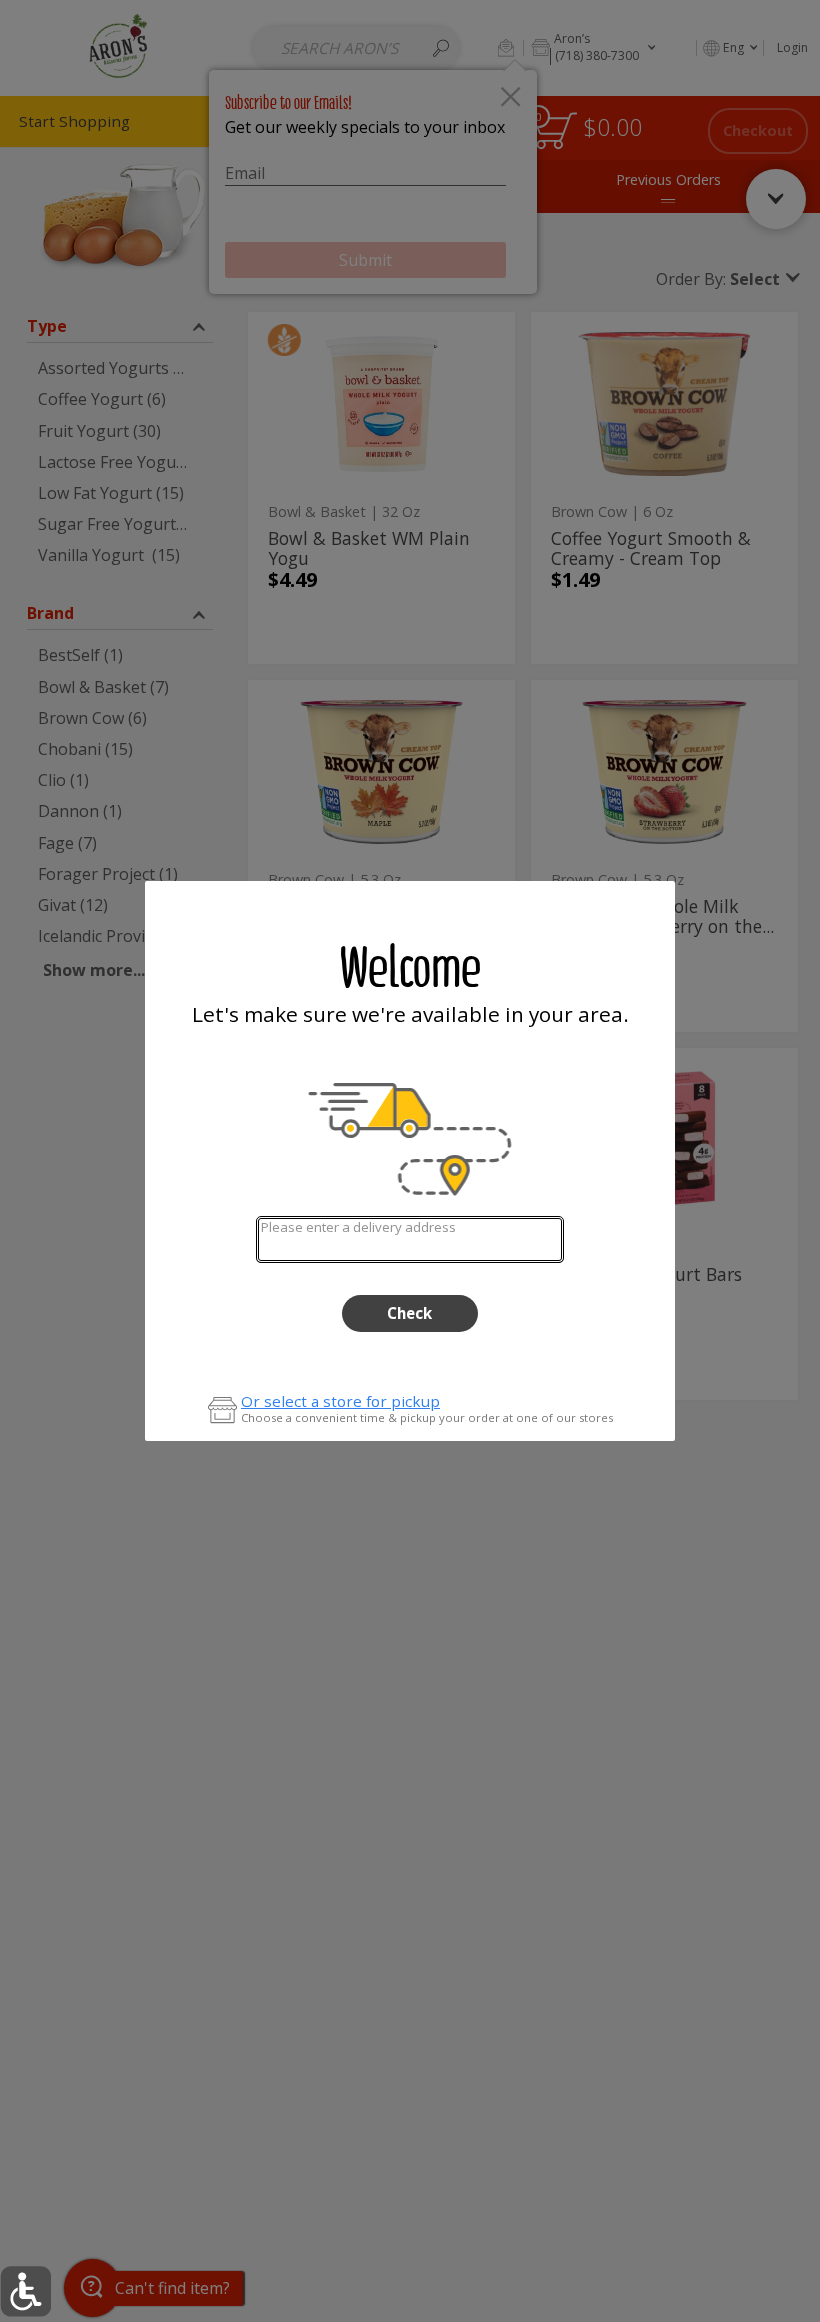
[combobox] (409, 1239)
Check (409, 1313)
